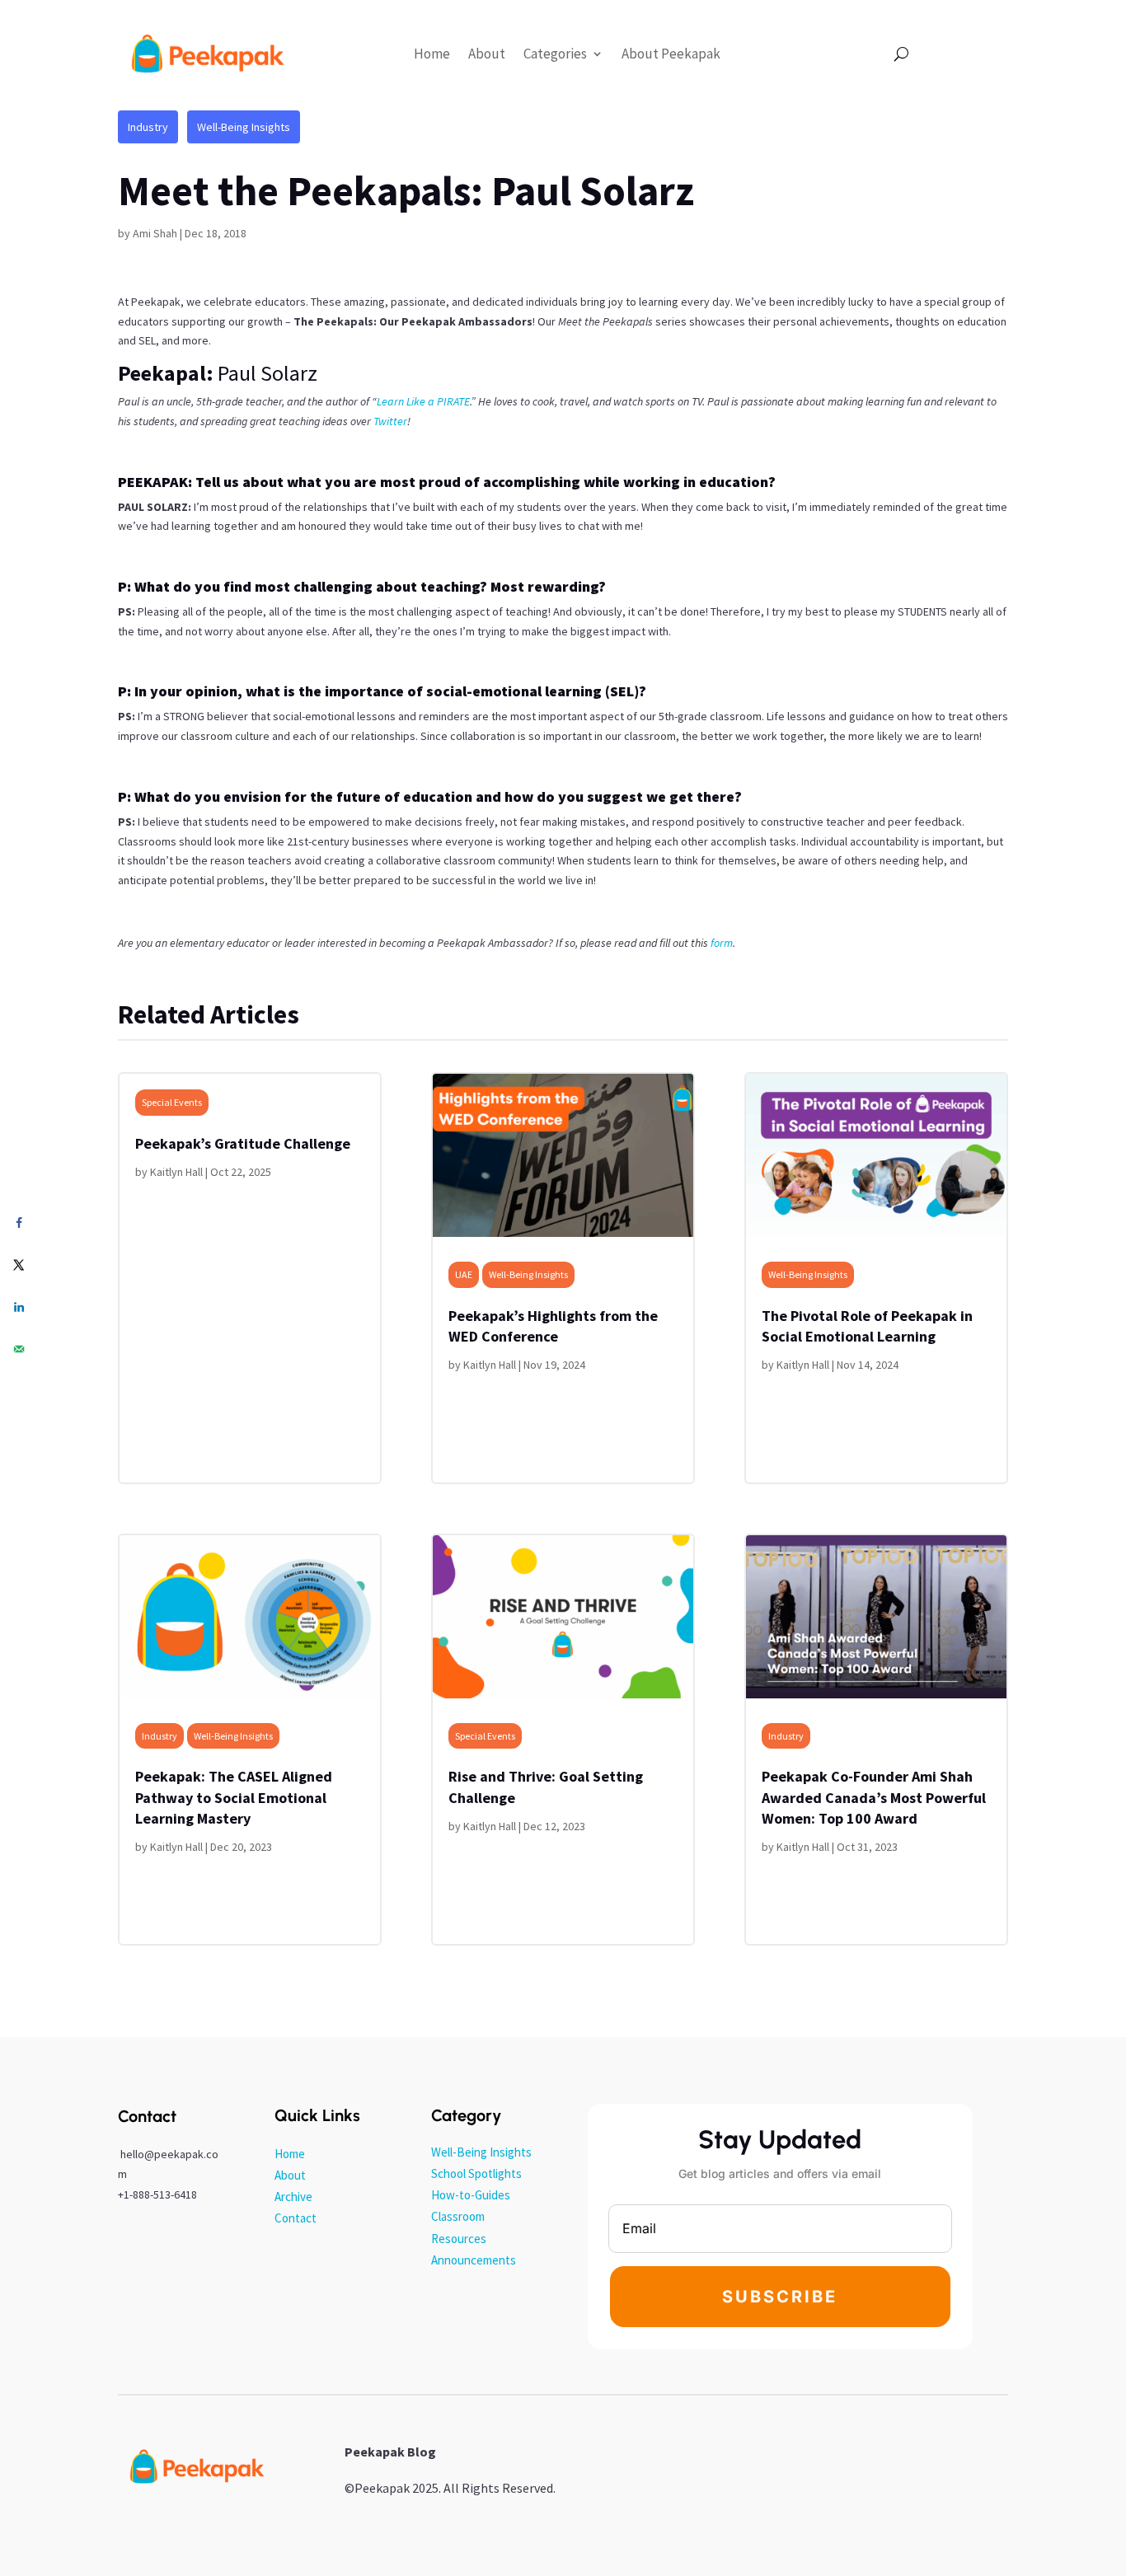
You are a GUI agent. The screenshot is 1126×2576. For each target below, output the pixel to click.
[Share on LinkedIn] (19, 1307)
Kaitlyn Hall (176, 1172)
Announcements (474, 2260)
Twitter (390, 421)
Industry (148, 127)
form (722, 943)
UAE (464, 1274)
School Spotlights (476, 2173)
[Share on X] (19, 1265)
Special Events (172, 1102)
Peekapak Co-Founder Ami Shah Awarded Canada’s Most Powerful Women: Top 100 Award (874, 1797)
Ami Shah (155, 233)
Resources (459, 2239)
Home (432, 54)
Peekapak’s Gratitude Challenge (243, 1143)
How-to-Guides (471, 2195)
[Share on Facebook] (19, 1222)
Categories (555, 54)
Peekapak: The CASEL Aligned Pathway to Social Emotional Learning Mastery (234, 1797)
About (487, 54)
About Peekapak (671, 54)
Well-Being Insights (244, 127)
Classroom (458, 2216)
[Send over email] (19, 1349)
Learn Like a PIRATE (423, 401)
